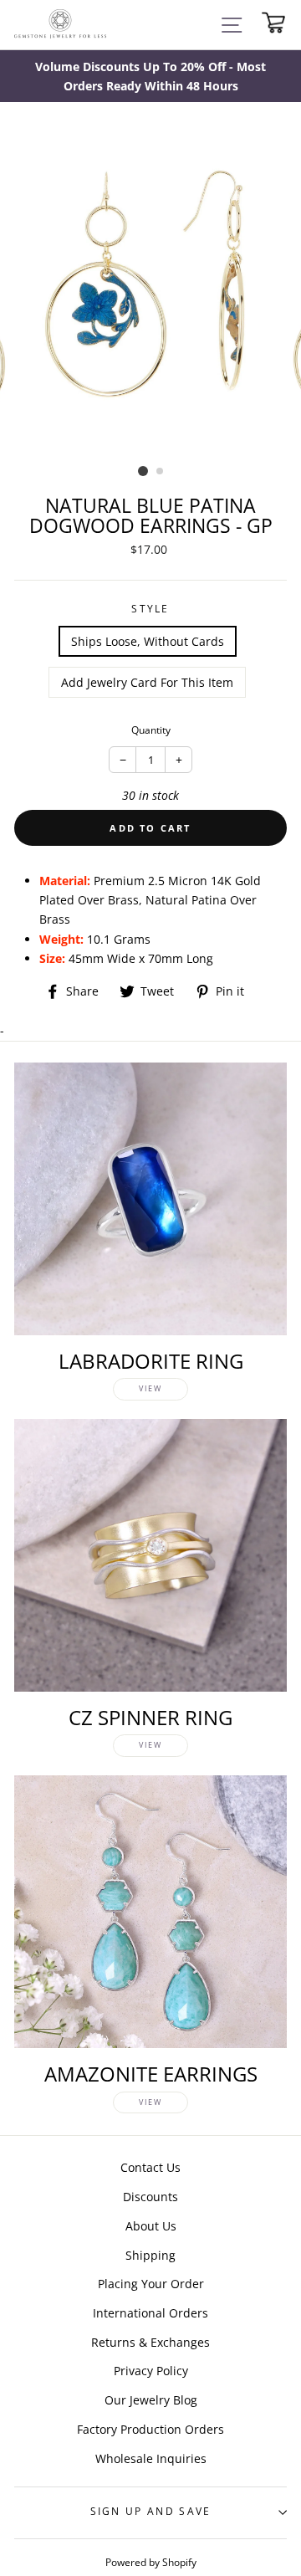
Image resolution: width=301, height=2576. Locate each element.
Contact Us (150, 2167)
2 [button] (161, 472)
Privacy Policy (151, 2371)
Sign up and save (151, 2511)
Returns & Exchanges (150, 2342)
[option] (150, 76)
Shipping (150, 2255)
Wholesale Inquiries (151, 2458)
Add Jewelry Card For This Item (147, 682)
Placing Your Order (151, 2284)
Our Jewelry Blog (151, 2400)
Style (150, 609)
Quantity (151, 730)
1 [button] (143, 471)
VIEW (150, 1388)
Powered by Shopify (151, 2562)
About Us (151, 2226)
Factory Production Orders (150, 2429)
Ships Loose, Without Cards (148, 641)
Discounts (150, 2197)
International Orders (150, 2313)
